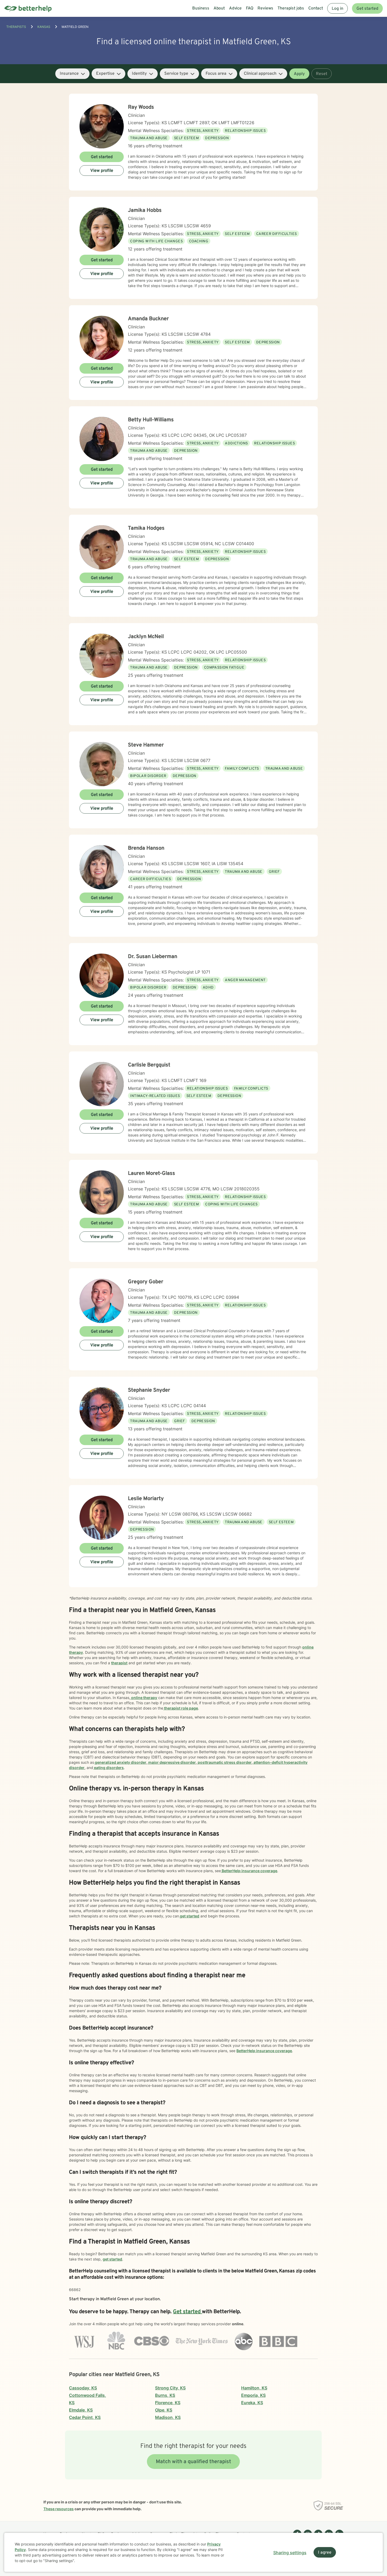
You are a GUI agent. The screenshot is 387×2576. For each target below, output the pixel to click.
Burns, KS (165, 2395)
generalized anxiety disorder (120, 1762)
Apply (299, 74)
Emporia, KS (253, 2395)
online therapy (144, 1698)
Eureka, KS (252, 2403)
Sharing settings (290, 2553)
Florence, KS (168, 2403)
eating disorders (108, 1768)
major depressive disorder (172, 1762)
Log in (338, 9)
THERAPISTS (16, 27)
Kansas (44, 27)
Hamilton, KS (254, 2388)
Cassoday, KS (83, 2388)
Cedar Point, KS (85, 2417)
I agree (325, 2553)
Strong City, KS (170, 2388)
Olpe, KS (164, 2410)
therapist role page (181, 1708)
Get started (367, 9)
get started (189, 1916)
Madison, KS (168, 2417)
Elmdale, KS (81, 2410)
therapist (119, 1663)
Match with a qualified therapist (193, 2462)
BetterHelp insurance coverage (249, 1871)
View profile (102, 171)
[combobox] (72, 74)
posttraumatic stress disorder (224, 1762)
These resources (59, 2509)
